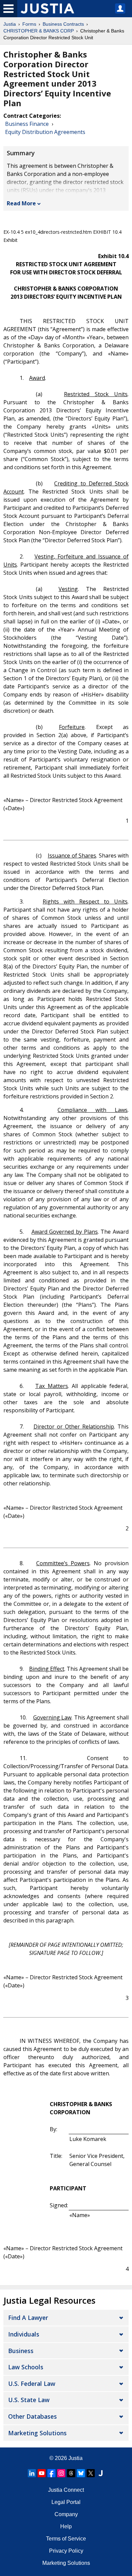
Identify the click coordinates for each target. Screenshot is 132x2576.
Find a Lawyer (28, 2318)
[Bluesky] (81, 2473)
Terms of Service (66, 2539)
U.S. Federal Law (32, 2384)
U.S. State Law (29, 2400)
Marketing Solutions (37, 2433)
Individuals (24, 2334)
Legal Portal (66, 2502)
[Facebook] (51, 2473)
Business (21, 2351)
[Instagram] (61, 2473)
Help (66, 2526)
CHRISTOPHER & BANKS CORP (39, 31)
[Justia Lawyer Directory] (101, 2473)
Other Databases (32, 2416)
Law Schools (26, 2367)
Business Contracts (63, 24)
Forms (29, 24)
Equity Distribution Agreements (45, 132)
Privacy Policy (66, 2551)
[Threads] (71, 2473)
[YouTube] (42, 2473)
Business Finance (27, 124)
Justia (10, 24)
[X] (91, 2473)
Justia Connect (66, 2490)
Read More (21, 203)
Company (66, 2514)
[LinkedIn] (32, 2473)
